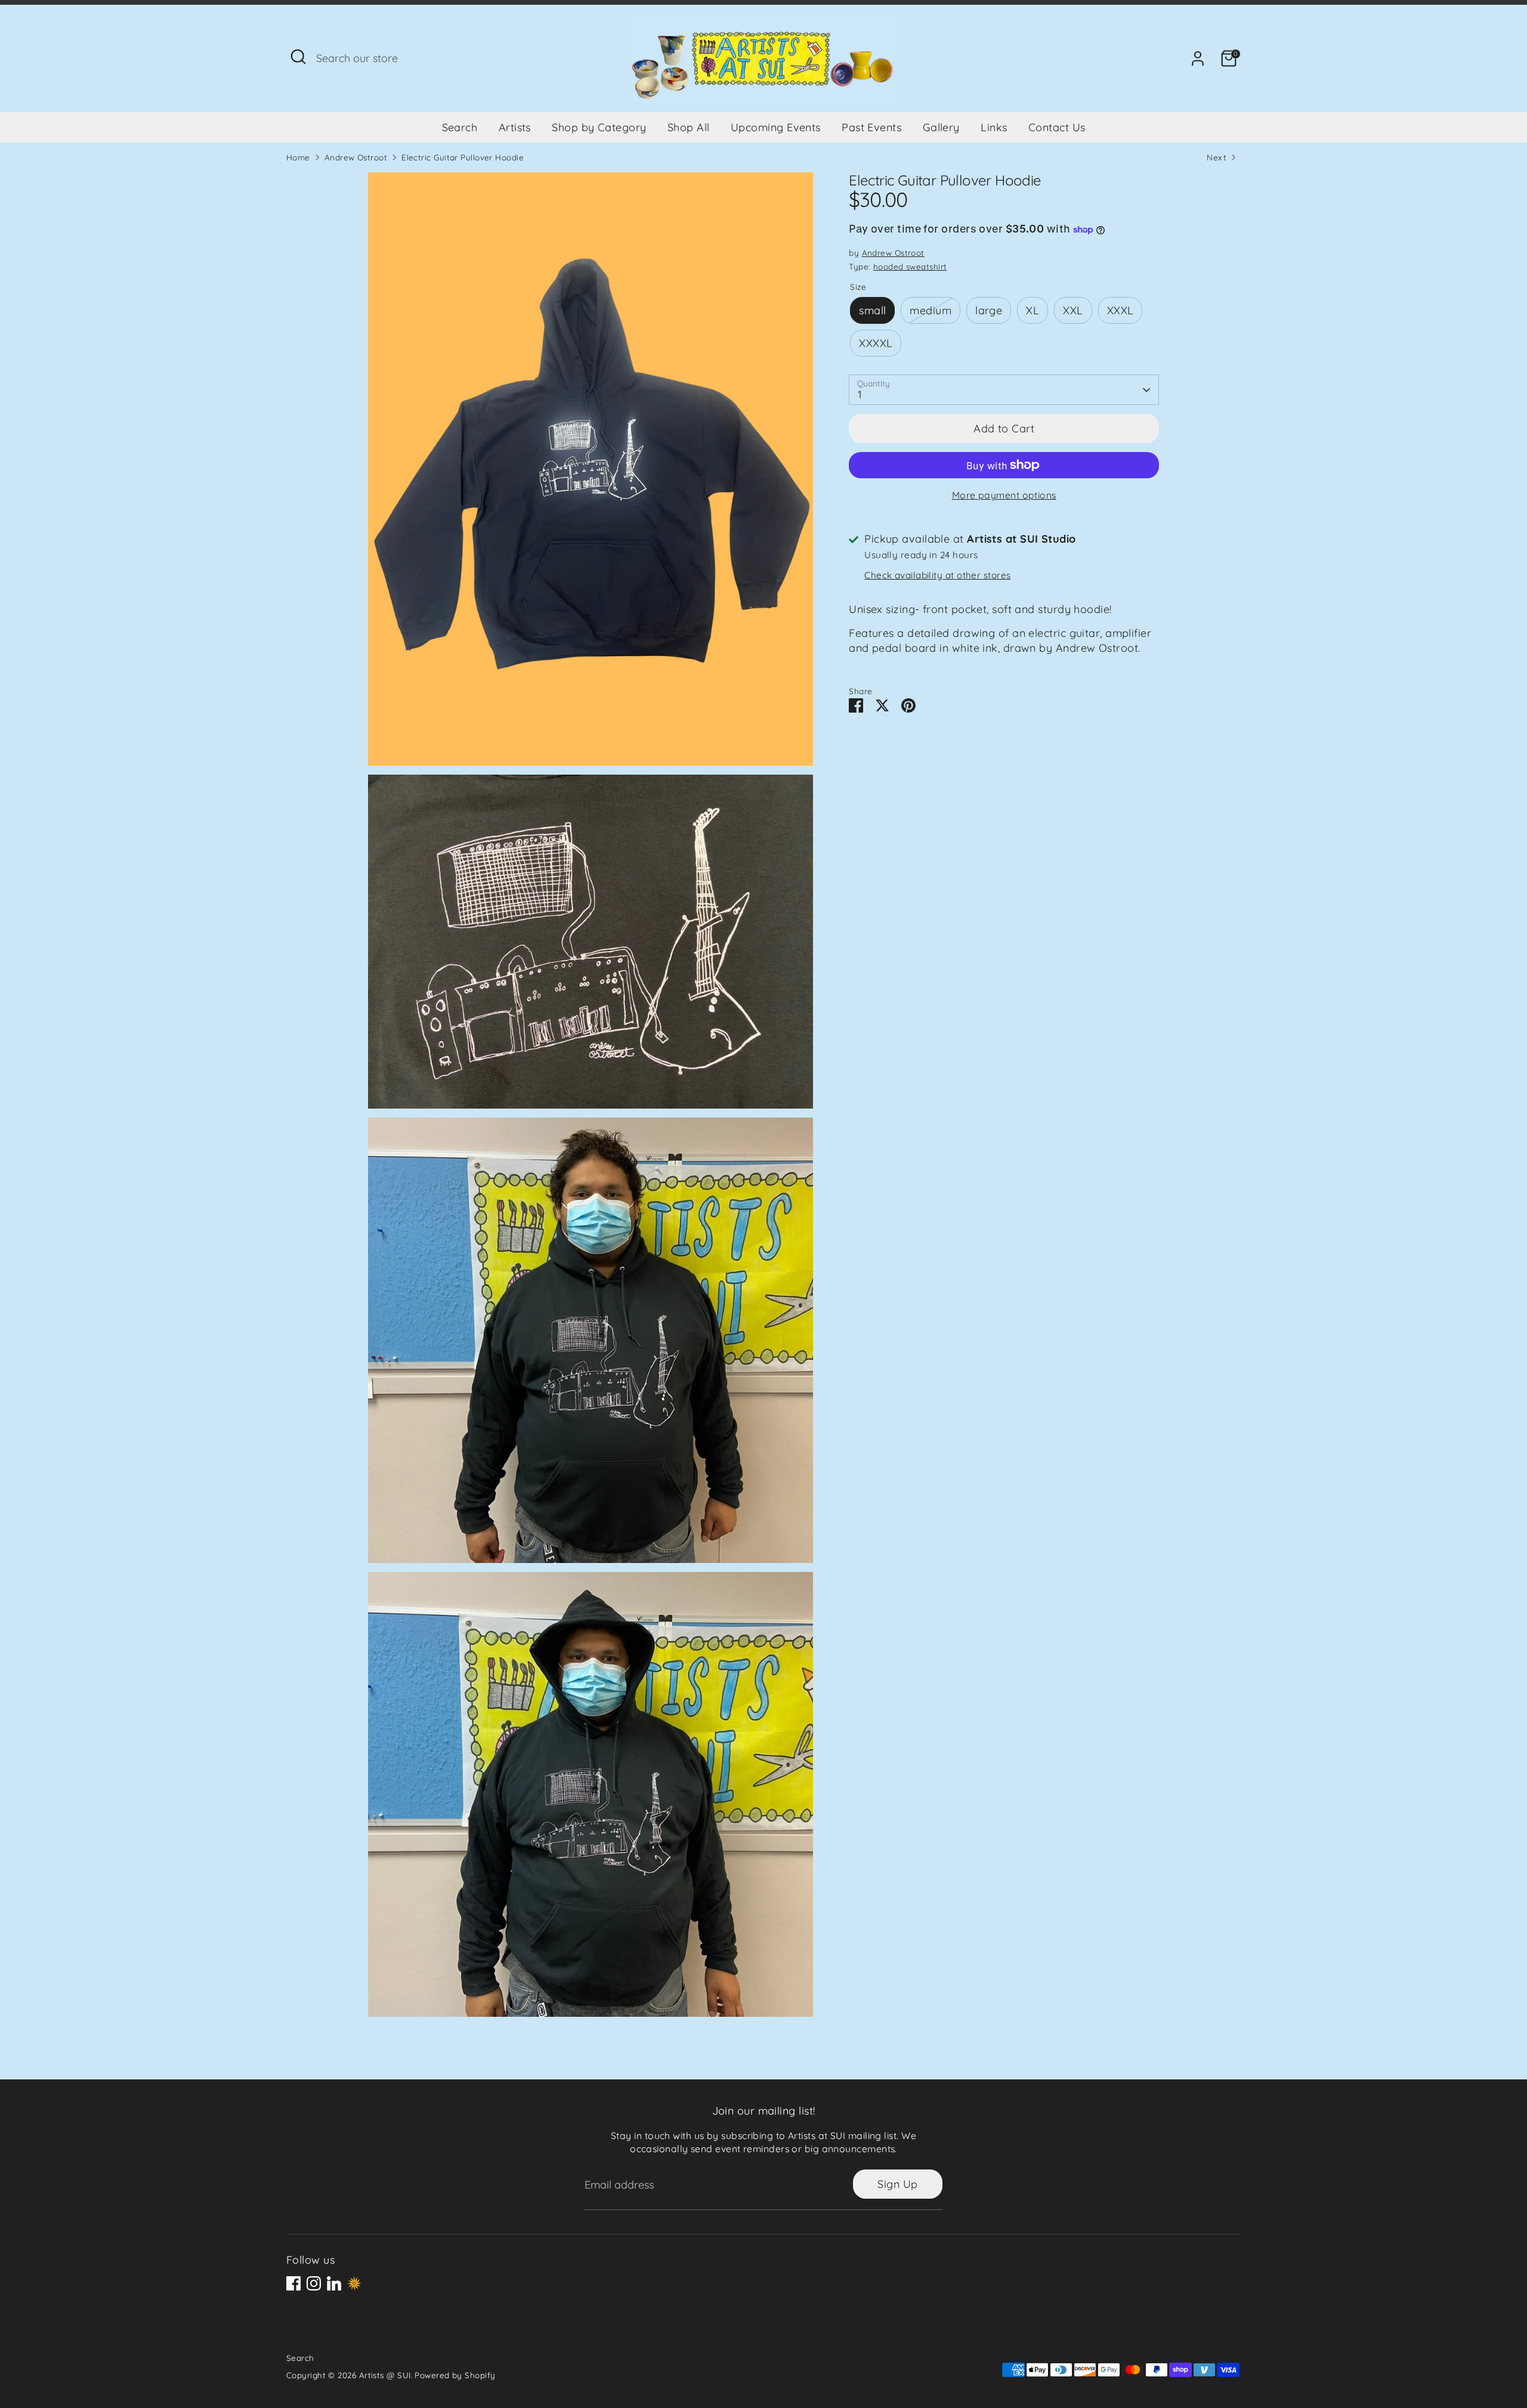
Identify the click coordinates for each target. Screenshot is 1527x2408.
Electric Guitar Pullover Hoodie (463, 157)
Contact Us (1057, 127)
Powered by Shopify (455, 2375)
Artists (515, 127)
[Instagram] (314, 2283)
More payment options (1004, 495)
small (872, 310)
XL (1033, 310)
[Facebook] (293, 2283)
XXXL (1120, 310)
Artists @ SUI (385, 2375)
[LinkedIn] (334, 2283)
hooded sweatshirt (910, 266)
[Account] (1198, 58)
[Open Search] (298, 57)
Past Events (871, 127)
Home (298, 157)
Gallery (941, 127)
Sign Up (897, 2184)
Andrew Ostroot (356, 157)
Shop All (689, 127)
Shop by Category (599, 127)
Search (460, 127)
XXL (1073, 310)
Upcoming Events (776, 127)
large (989, 310)
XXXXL (876, 343)
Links (994, 127)
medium (931, 310)
